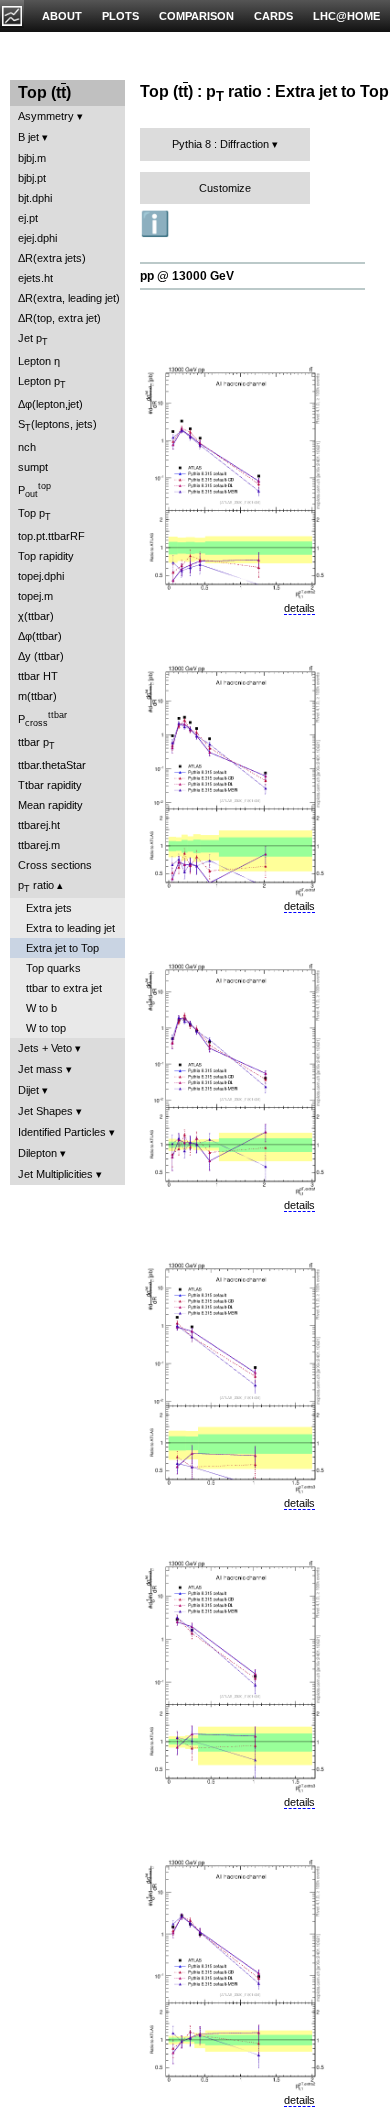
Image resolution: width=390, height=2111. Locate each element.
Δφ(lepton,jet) (50, 404)
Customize (225, 188)
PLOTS (120, 16)
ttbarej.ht (39, 825)
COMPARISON (196, 16)
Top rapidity (46, 556)
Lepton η (39, 361)
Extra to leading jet (70, 928)
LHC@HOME (346, 16)
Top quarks (53, 968)
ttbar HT (38, 676)
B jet (28, 137)
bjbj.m (32, 158)
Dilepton (37, 1153)
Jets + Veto (45, 1048)
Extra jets (49, 908)
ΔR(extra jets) (52, 258)
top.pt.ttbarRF (51, 536)
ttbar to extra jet (64, 988)
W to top (46, 1028)
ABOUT (62, 16)
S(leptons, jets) (57, 425)
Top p (34, 514)
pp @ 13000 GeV (187, 276)
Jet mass (40, 1069)
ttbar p (36, 743)
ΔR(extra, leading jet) (69, 298)
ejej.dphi (37, 238)
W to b (41, 1008)
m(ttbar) (37, 696)
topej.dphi (41, 576)
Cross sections (55, 865)
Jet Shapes (45, 1111)
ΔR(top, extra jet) (59, 318)
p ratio (36, 886)
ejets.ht (35, 278)
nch (27, 447)
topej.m (35, 596)
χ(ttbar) (36, 616)
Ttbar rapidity (50, 785)
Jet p (33, 339)
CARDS (273, 16)
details (299, 608)
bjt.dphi (35, 198)
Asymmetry (46, 116)
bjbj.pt (32, 178)
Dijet (28, 1090)
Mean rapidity (50, 805)
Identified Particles (62, 1132)
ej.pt (28, 218)
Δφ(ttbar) (40, 636)
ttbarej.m (39, 845)
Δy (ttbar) (41, 656)
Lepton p (42, 382)
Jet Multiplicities (55, 1174)
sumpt (33, 467)
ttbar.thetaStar (52, 765)
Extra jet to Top (62, 948)
